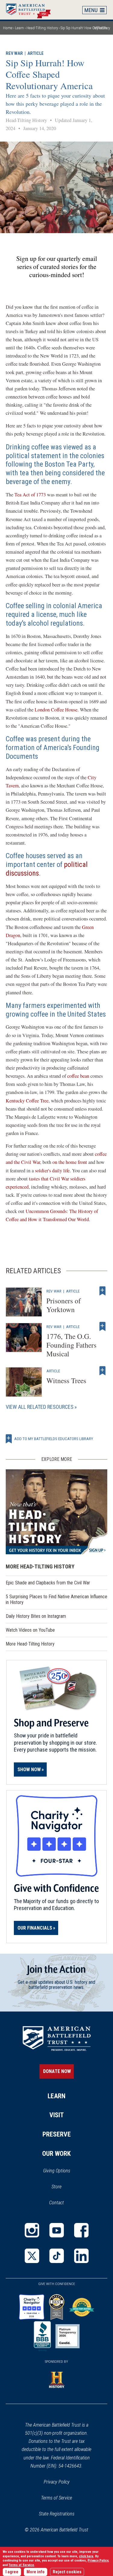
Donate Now (57, 2071)
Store (64, 2187)
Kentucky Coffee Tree (27, 1101)
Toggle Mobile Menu (95, 10)
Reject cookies (67, 2572)
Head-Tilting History (42, 28)
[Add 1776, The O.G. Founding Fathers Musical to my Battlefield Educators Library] (102, 1327)
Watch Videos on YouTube (38, 1632)
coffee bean (78, 1076)
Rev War (14, 53)
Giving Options (57, 2171)
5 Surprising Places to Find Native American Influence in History (56, 1599)
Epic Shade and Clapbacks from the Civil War (48, 1583)
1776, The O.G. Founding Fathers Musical (71, 1345)
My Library (102, 28)
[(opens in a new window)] (32, 2230)
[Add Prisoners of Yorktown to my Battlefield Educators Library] (102, 1291)
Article (36, 53)
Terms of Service (56, 2498)
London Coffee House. (57, 710)
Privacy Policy (57, 2482)
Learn (19, 28)
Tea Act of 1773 (30, 495)
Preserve (57, 2134)
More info (36, 2572)
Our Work (56, 2154)
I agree (12, 2572)
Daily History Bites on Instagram (44, 1618)
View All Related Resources (40, 1407)
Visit (57, 2115)
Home (31, 10)
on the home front (70, 1162)
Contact (56, 2203)
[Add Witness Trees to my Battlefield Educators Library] (102, 1371)
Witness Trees (66, 1380)
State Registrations (57, 2514)
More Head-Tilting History (30, 1644)
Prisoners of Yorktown (64, 1305)
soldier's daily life (52, 1171)
